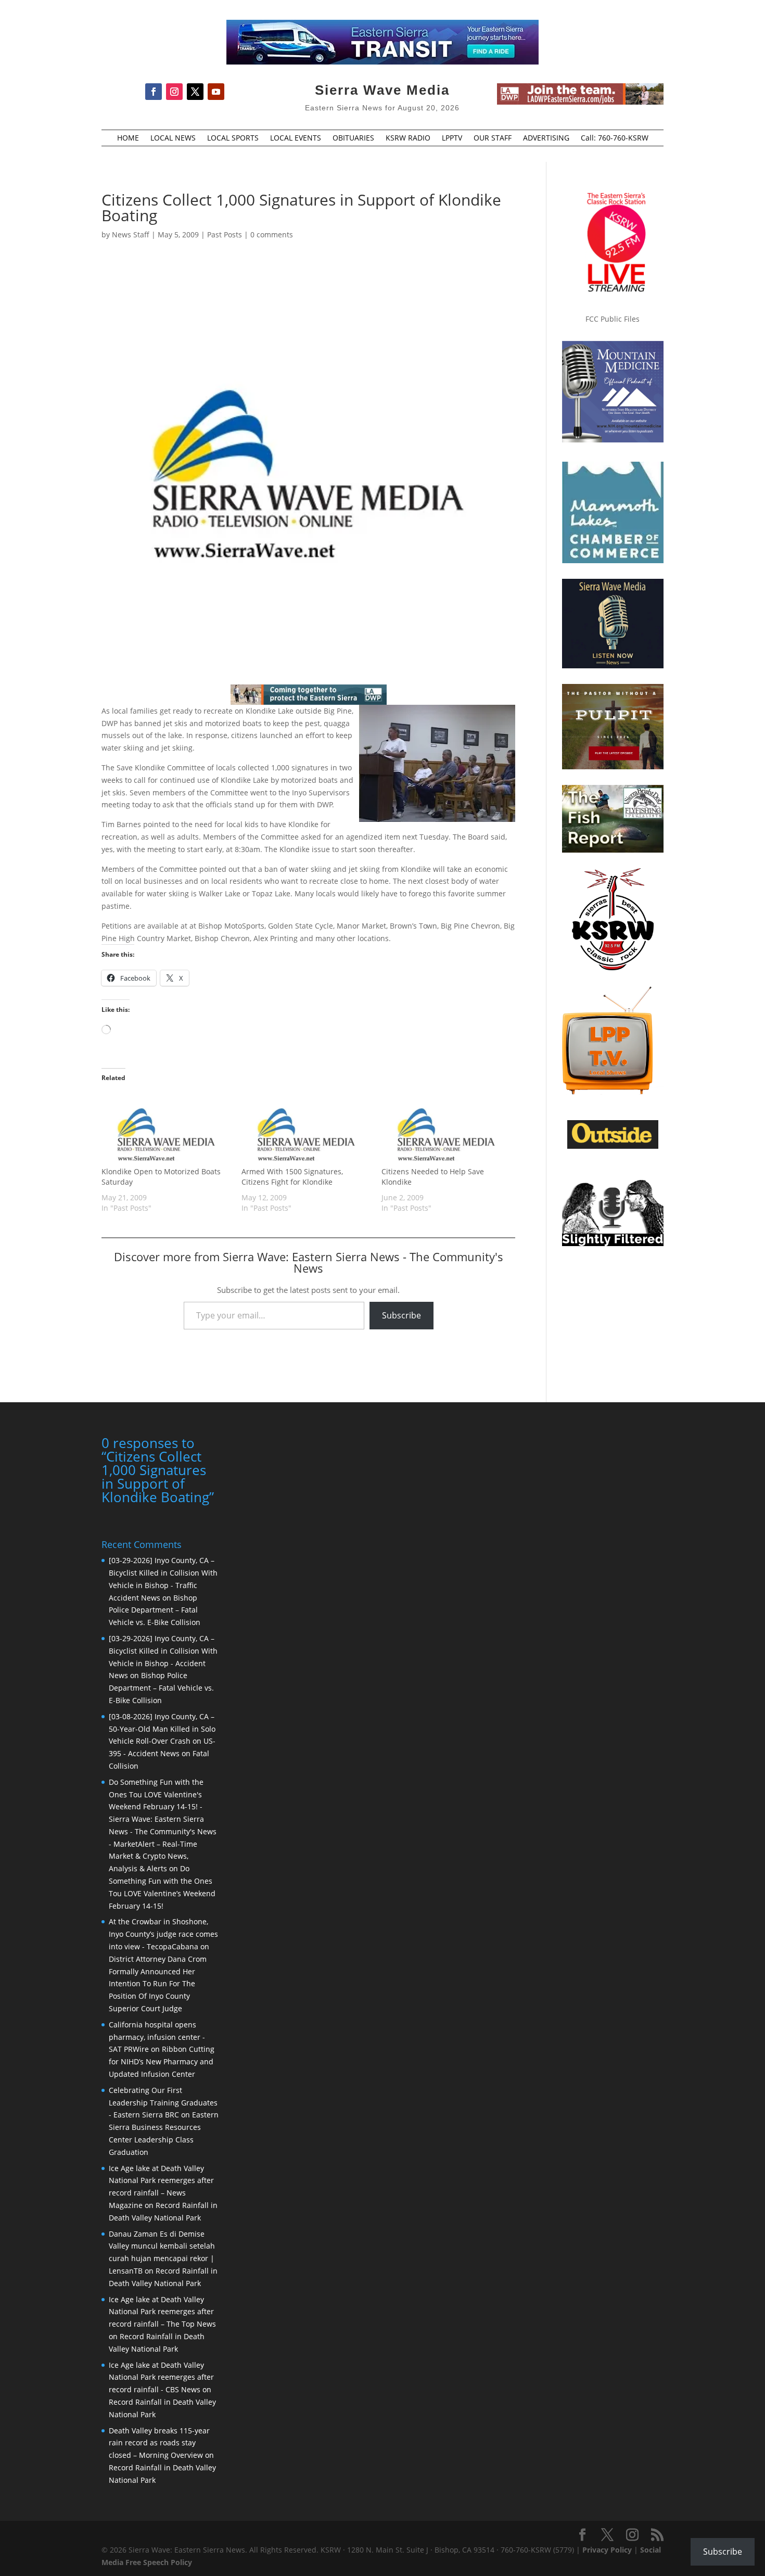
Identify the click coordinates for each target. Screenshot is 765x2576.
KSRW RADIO (408, 138)
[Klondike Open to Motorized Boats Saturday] (166, 1130)
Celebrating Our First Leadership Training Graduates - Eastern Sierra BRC (163, 2103)
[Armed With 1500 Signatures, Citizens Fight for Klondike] (306, 1130)
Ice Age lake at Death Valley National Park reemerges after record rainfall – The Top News (162, 2312)
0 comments (272, 234)
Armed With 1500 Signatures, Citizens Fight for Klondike (292, 1177)
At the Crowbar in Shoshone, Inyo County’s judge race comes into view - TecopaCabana (163, 1934)
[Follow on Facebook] (154, 92)
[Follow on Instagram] (174, 92)
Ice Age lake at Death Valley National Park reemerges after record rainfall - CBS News (161, 2377)
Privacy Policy (607, 2550)
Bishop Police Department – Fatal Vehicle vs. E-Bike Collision (155, 1610)
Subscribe (401, 1315)
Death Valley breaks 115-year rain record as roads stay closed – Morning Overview (159, 2443)
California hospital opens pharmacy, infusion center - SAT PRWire (157, 2037)
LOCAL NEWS (173, 138)
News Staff (131, 234)
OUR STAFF (493, 138)
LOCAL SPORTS (233, 138)
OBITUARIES (353, 138)
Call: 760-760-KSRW (615, 138)
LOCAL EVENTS (296, 138)
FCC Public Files (613, 319)
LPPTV (452, 138)
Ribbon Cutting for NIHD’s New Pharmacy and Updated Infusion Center (162, 2061)
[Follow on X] (195, 92)
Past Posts (225, 234)
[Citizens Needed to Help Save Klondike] (446, 1130)
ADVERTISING (546, 138)
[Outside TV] (613, 1147)
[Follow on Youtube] (216, 92)
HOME (128, 138)
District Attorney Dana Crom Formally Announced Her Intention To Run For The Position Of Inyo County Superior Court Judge (158, 1984)
